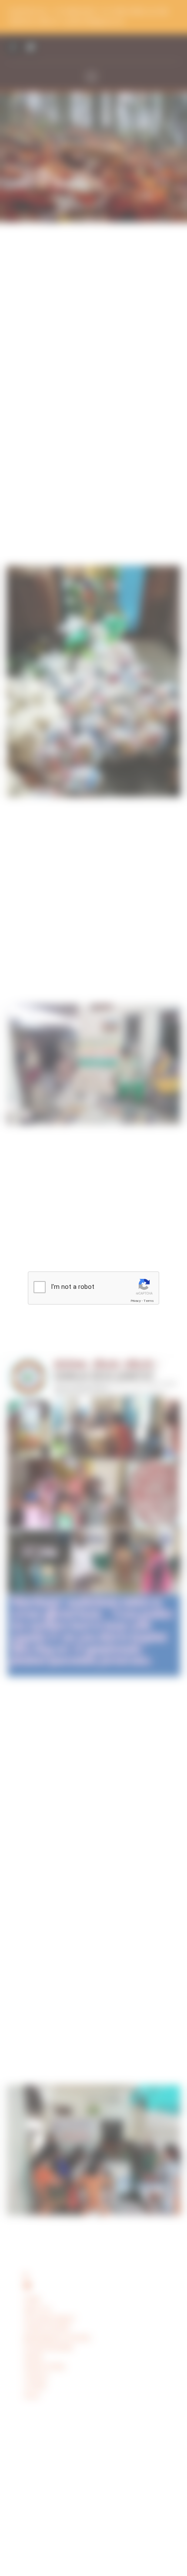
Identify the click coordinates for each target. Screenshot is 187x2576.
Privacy (136, 1301)
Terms (149, 1301)
